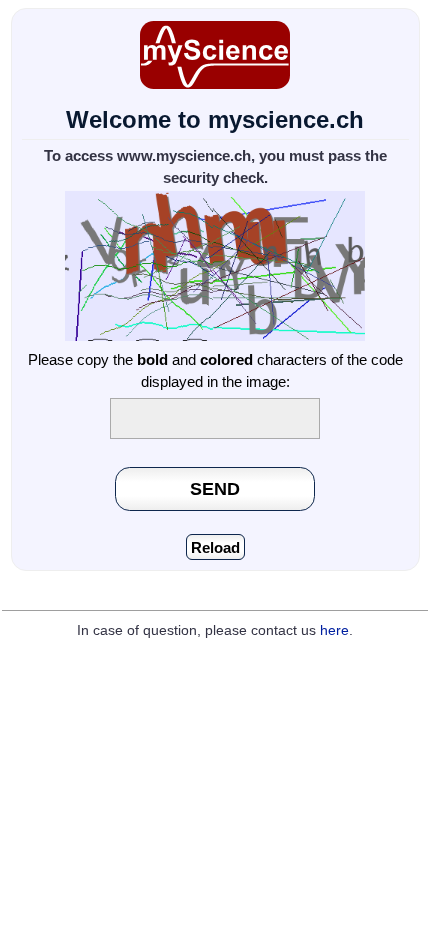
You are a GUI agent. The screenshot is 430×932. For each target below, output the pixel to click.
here (334, 630)
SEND (215, 488)
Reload (215, 547)
